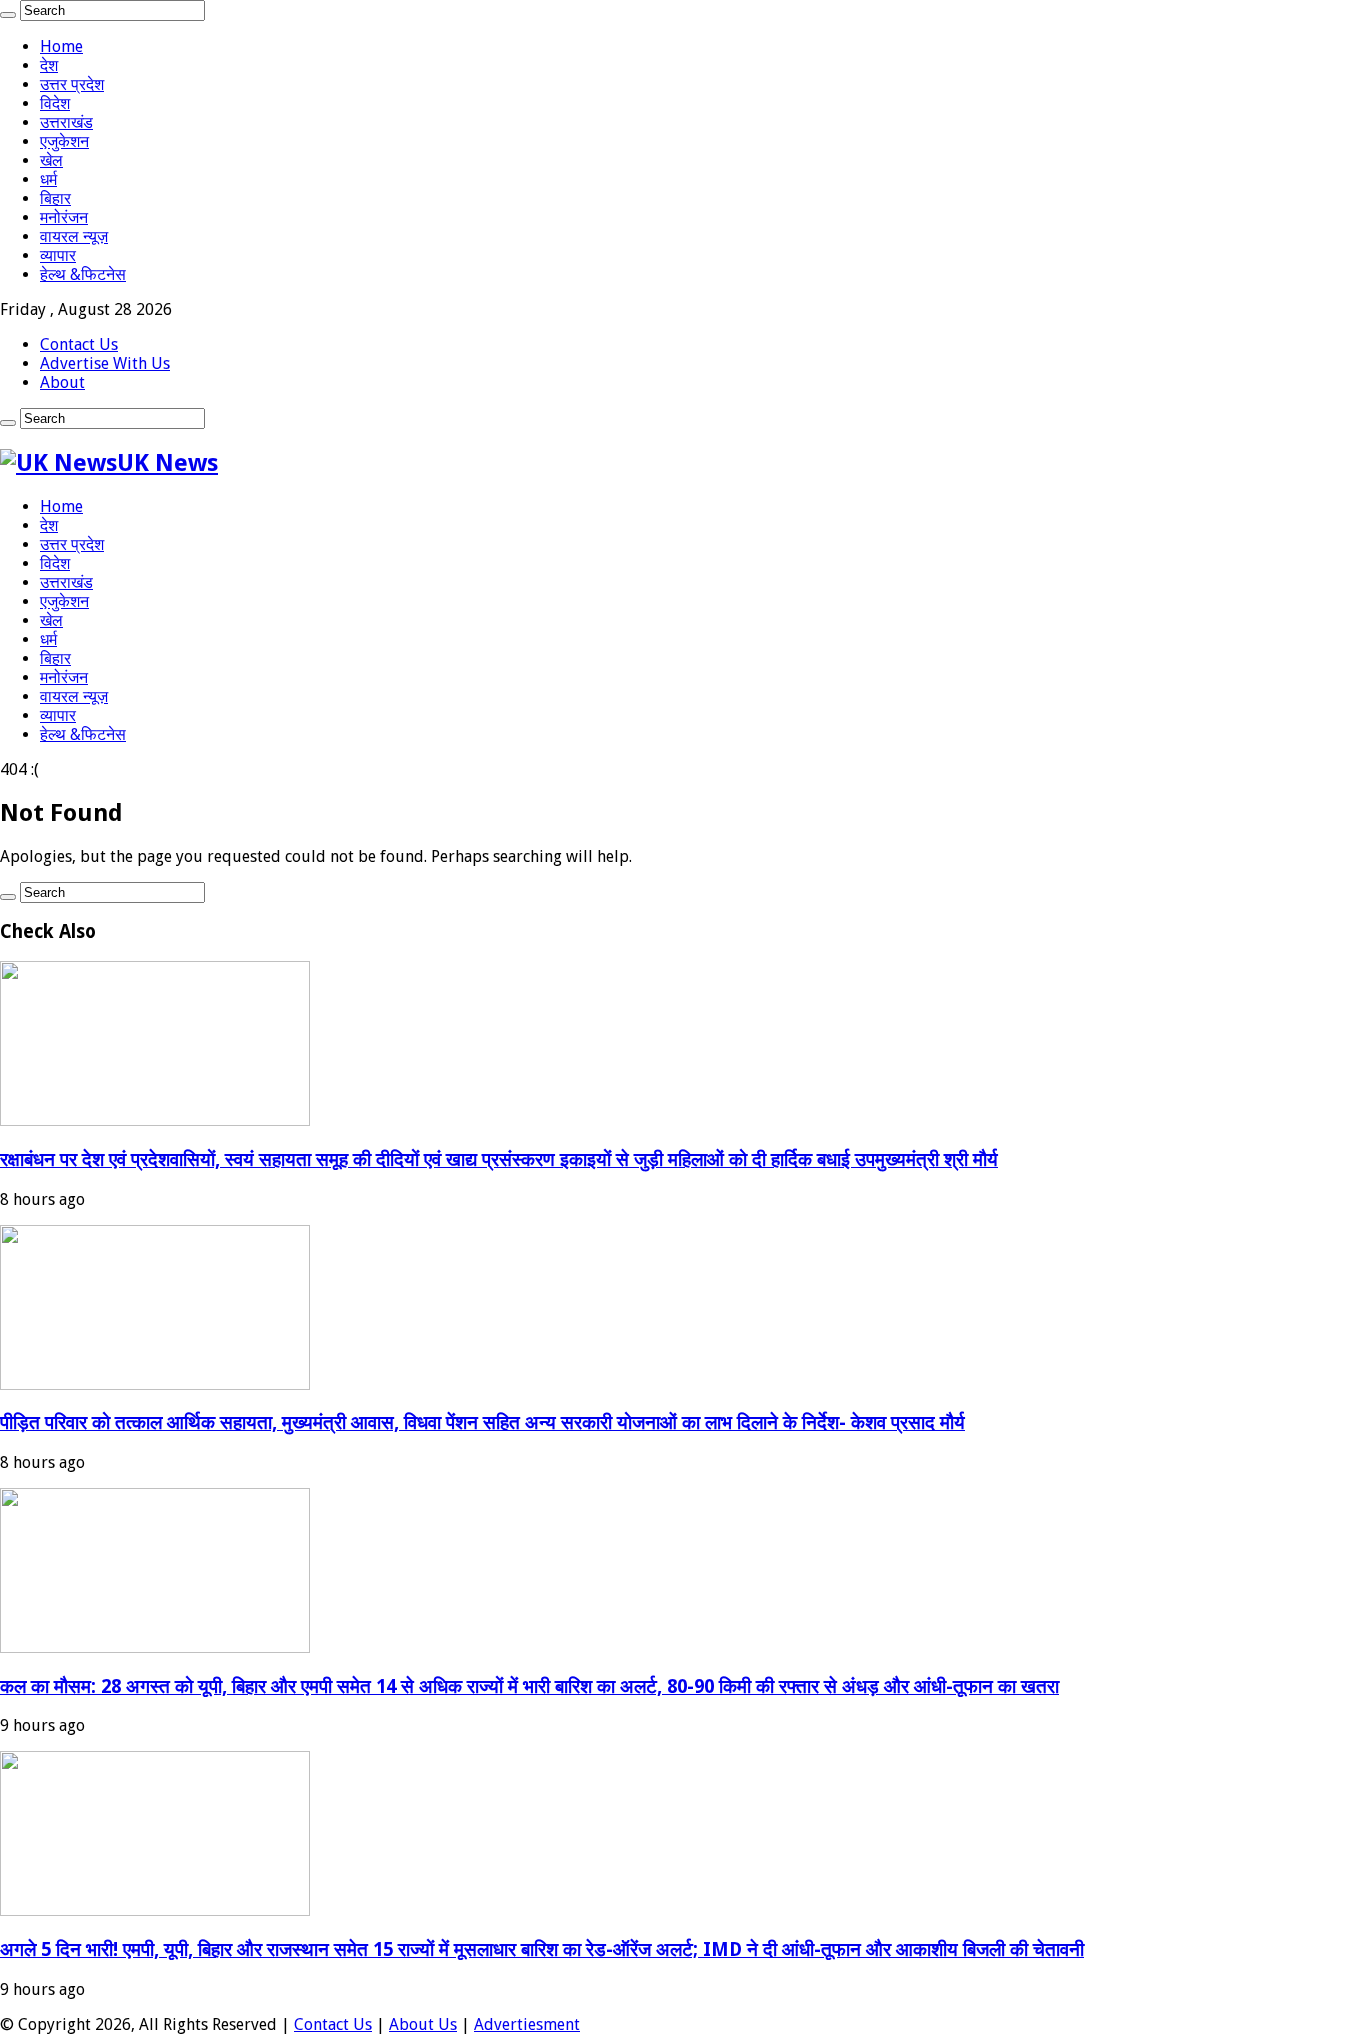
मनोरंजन (64, 217)
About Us (423, 2024)
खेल (51, 160)
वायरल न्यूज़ (74, 236)
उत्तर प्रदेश (72, 84)
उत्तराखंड (66, 122)
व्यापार (58, 255)
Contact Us (79, 344)
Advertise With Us (105, 363)
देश (49, 65)
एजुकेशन (64, 141)
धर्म (48, 179)
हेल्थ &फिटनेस (83, 274)
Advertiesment (527, 2024)
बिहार (55, 198)
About (62, 382)
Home (61, 46)
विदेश (55, 103)
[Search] (8, 15)
